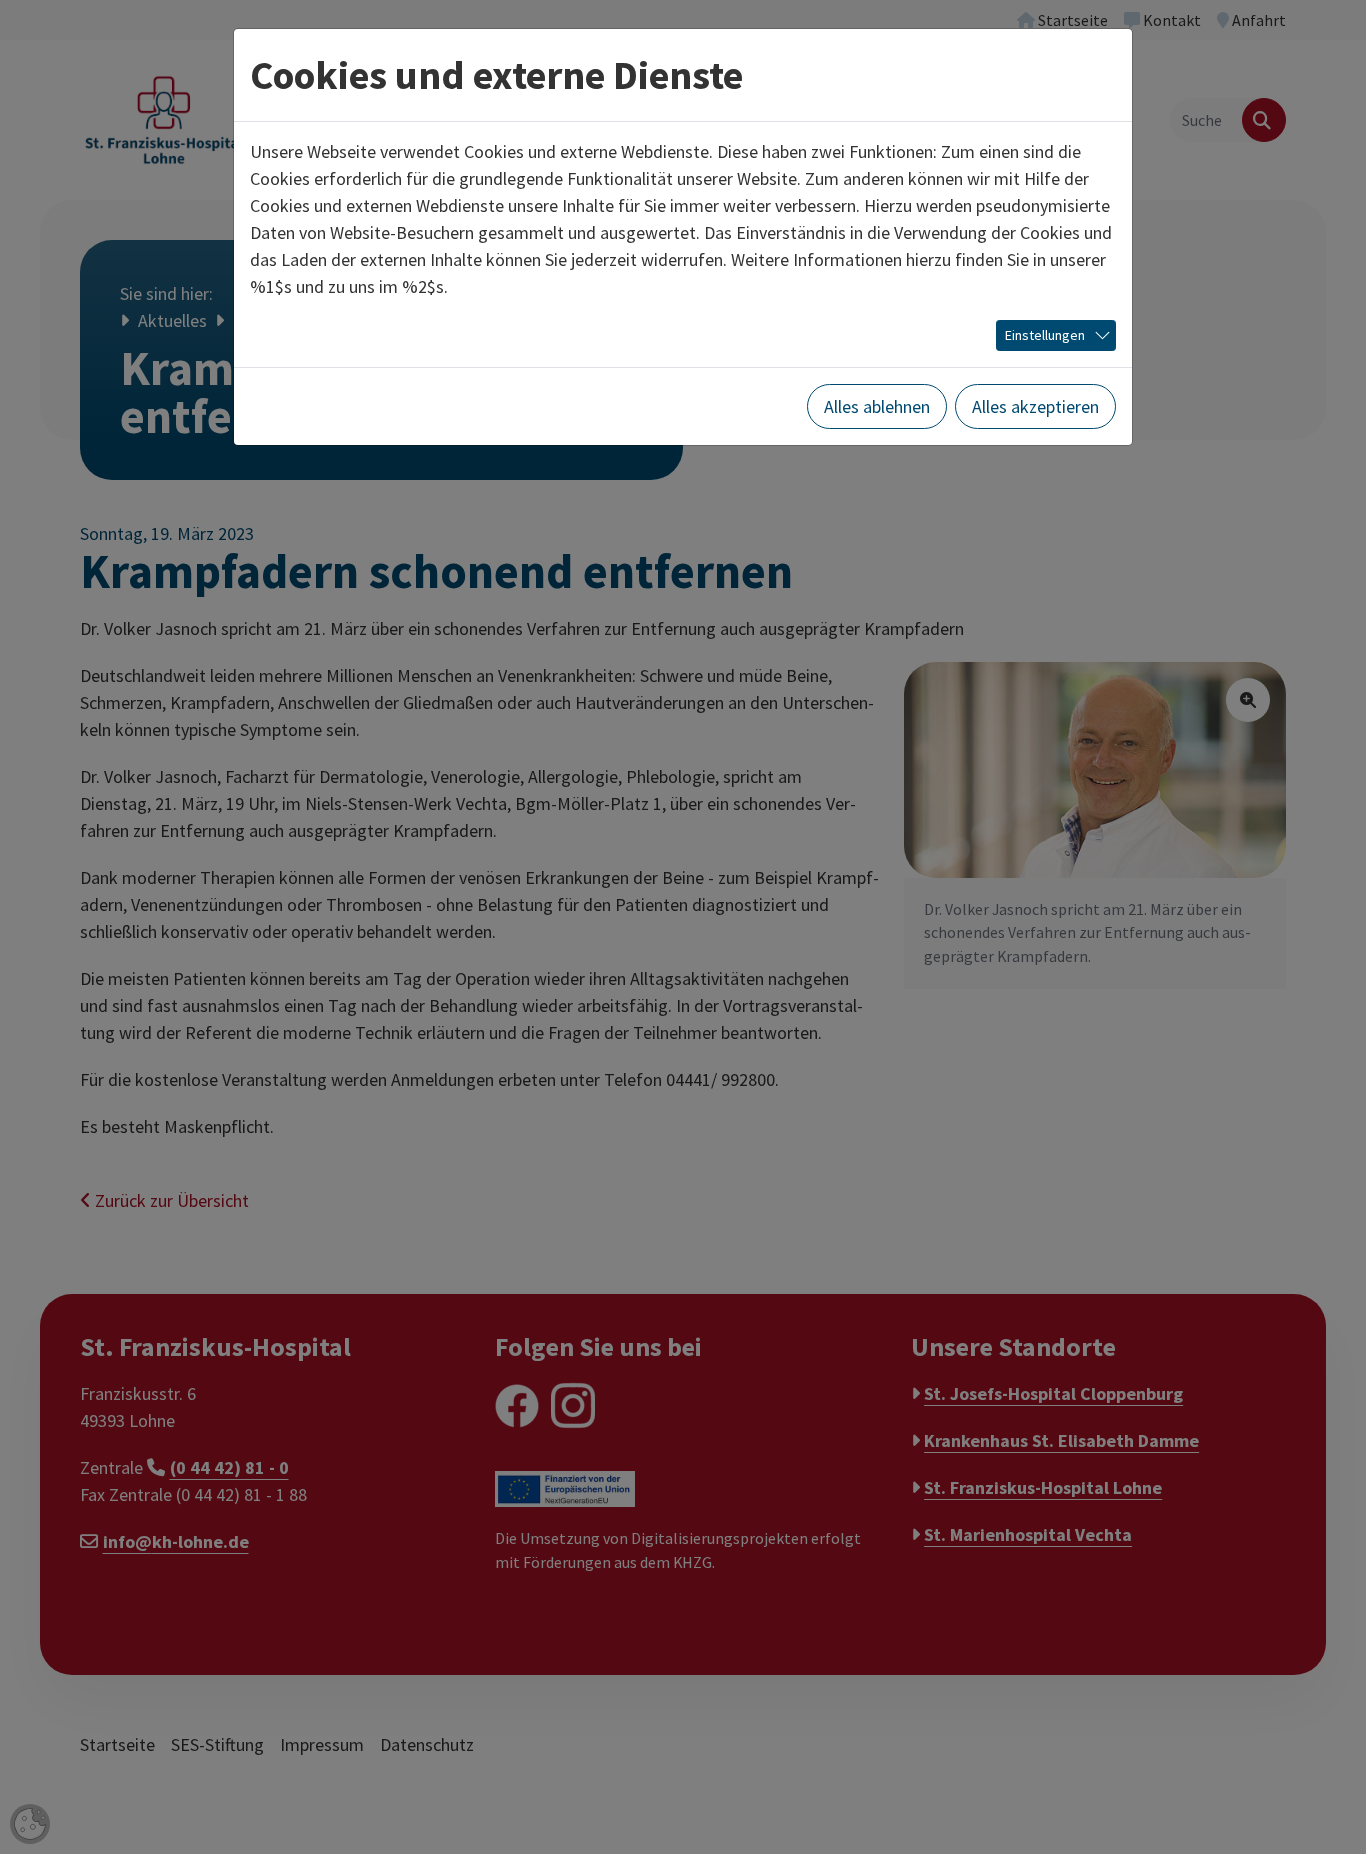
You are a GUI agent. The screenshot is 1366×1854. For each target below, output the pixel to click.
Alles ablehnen (877, 406)
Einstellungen (1045, 335)
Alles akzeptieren (1035, 406)
